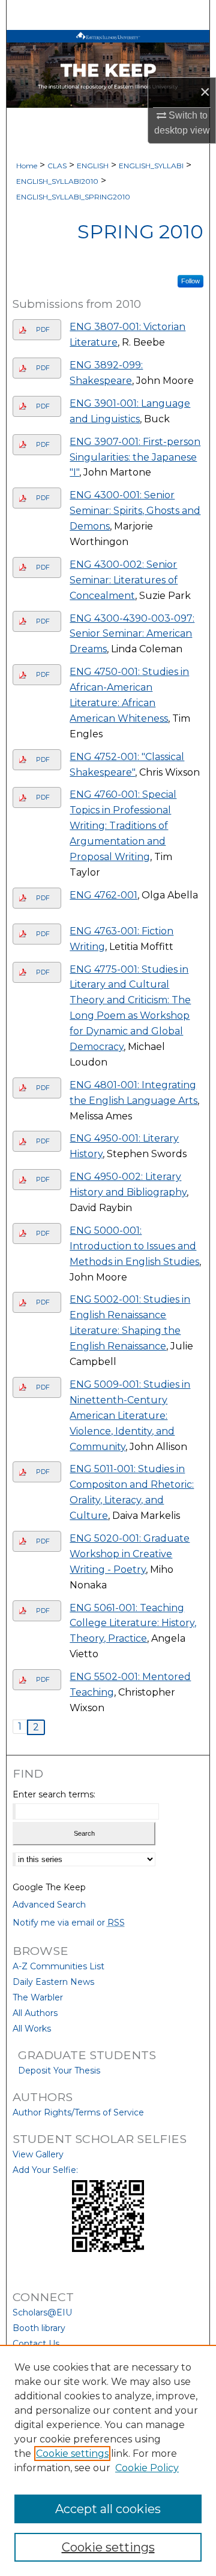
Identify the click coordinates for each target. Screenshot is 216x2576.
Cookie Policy (147, 2468)
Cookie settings (72, 2454)
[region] (108, 2460)
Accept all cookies (108, 2509)
